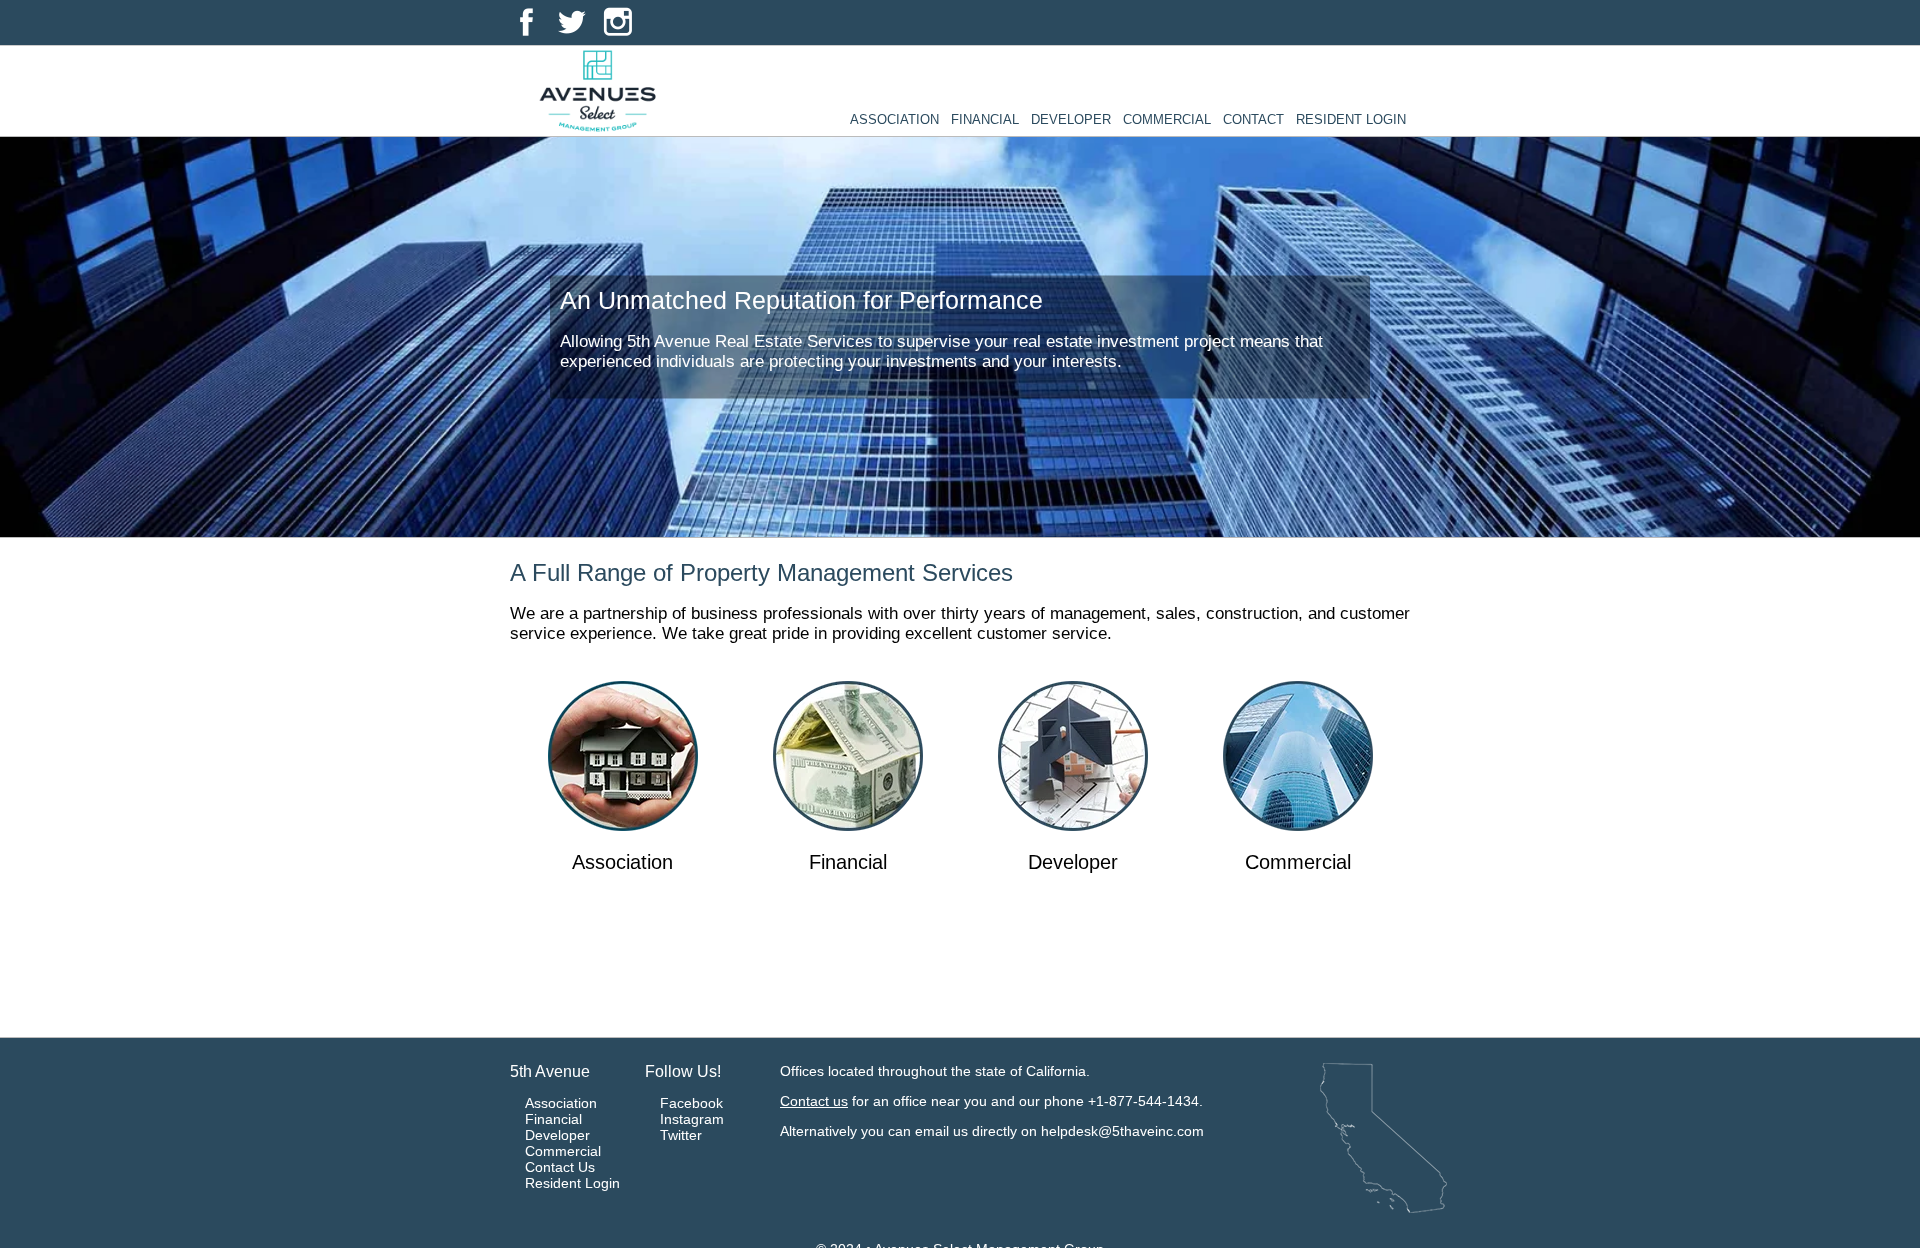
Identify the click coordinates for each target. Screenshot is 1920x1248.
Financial (985, 119)
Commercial (1167, 119)
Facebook (691, 1103)
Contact (1253, 119)
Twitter (681, 1135)
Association (894, 119)
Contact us (814, 1101)
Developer (1071, 119)
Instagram (692, 1119)
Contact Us (560, 1167)
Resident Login (1351, 119)
